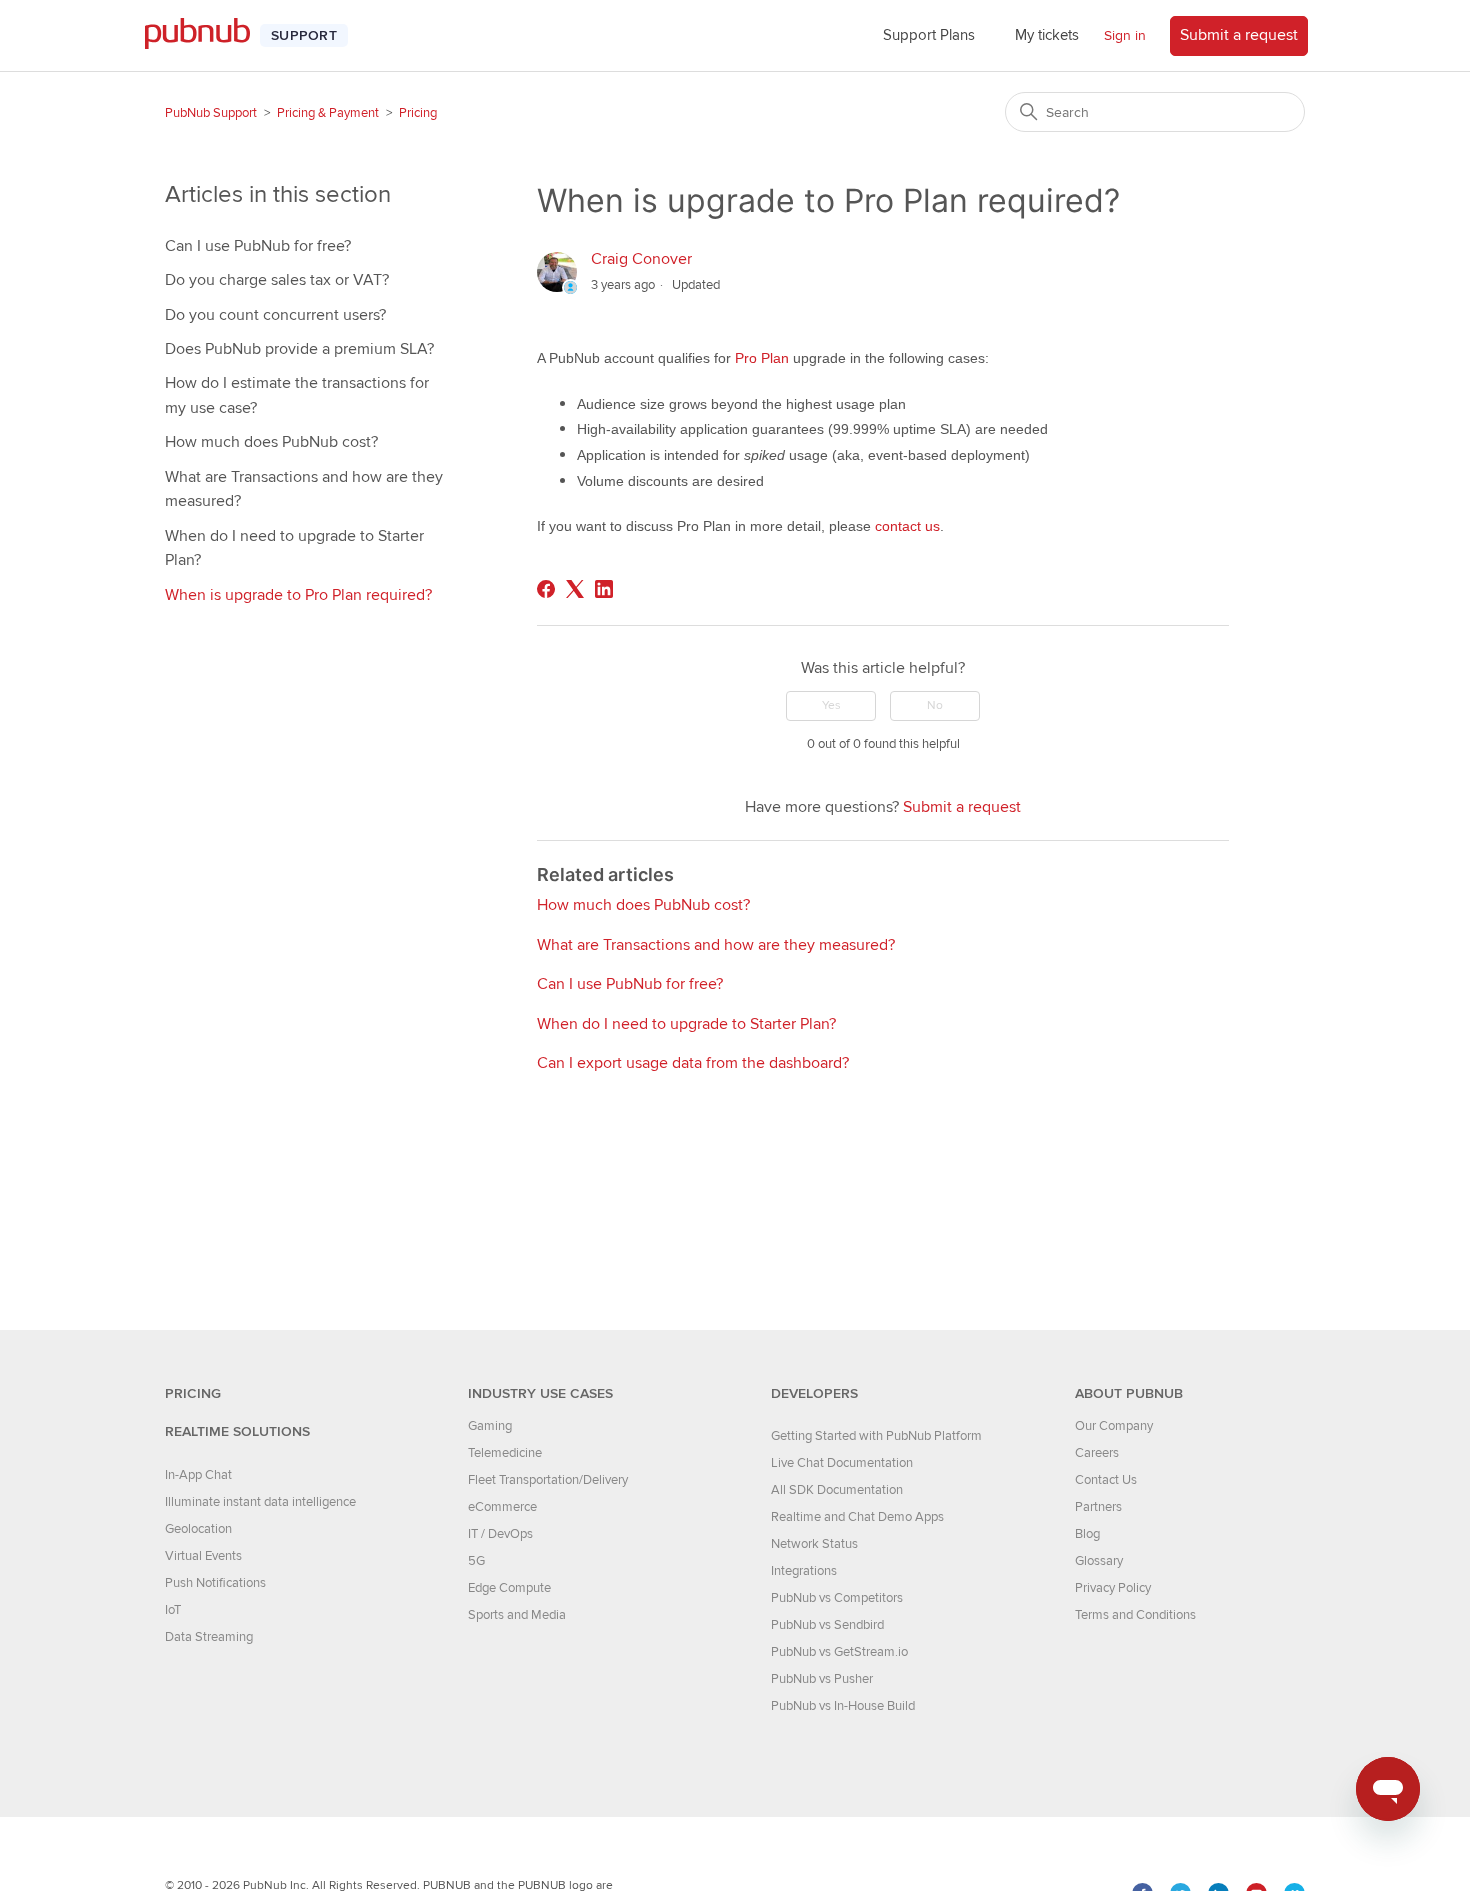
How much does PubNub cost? (271, 442)
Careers (1097, 1453)
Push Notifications (215, 1583)
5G (476, 1561)
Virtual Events (203, 1556)
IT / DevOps (500, 1534)
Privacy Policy (1113, 1588)
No (935, 705)
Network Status (814, 1544)
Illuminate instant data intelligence (260, 1502)
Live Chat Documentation (842, 1463)
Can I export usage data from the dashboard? (693, 1063)
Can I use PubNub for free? (258, 246)
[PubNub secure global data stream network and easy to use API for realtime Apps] (207, 35)
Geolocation (198, 1529)
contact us (907, 526)
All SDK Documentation (837, 1490)
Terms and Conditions (1135, 1615)
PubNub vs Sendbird (827, 1625)
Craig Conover (641, 259)
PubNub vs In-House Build (843, 1706)
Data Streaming (209, 1637)
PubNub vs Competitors (837, 1598)
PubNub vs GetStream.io (839, 1652)
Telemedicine (505, 1453)
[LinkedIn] (604, 589)
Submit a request (1239, 35)
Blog (1087, 1534)
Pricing (418, 113)
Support (304, 35)
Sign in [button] (1125, 35)
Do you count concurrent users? (275, 315)
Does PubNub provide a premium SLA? (299, 349)
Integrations (804, 1571)
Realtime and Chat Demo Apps (857, 1517)
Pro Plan (762, 358)
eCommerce (502, 1507)
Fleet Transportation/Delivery (548, 1480)
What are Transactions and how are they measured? (304, 489)
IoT (173, 1610)
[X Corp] (575, 589)
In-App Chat (198, 1475)
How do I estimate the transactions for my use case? (297, 395)
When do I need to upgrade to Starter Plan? (294, 548)
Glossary (1099, 1561)
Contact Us (1106, 1480)
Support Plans (929, 35)
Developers (814, 1393)
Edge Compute (509, 1588)
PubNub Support (211, 113)
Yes (831, 705)
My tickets (1047, 35)
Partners (1098, 1507)
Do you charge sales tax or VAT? (277, 280)
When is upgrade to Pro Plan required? (298, 595)
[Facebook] (546, 589)
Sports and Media (517, 1615)
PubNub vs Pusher (822, 1679)
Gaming (490, 1426)
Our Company (1114, 1426)
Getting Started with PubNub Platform (876, 1436)
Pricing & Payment (328, 113)
